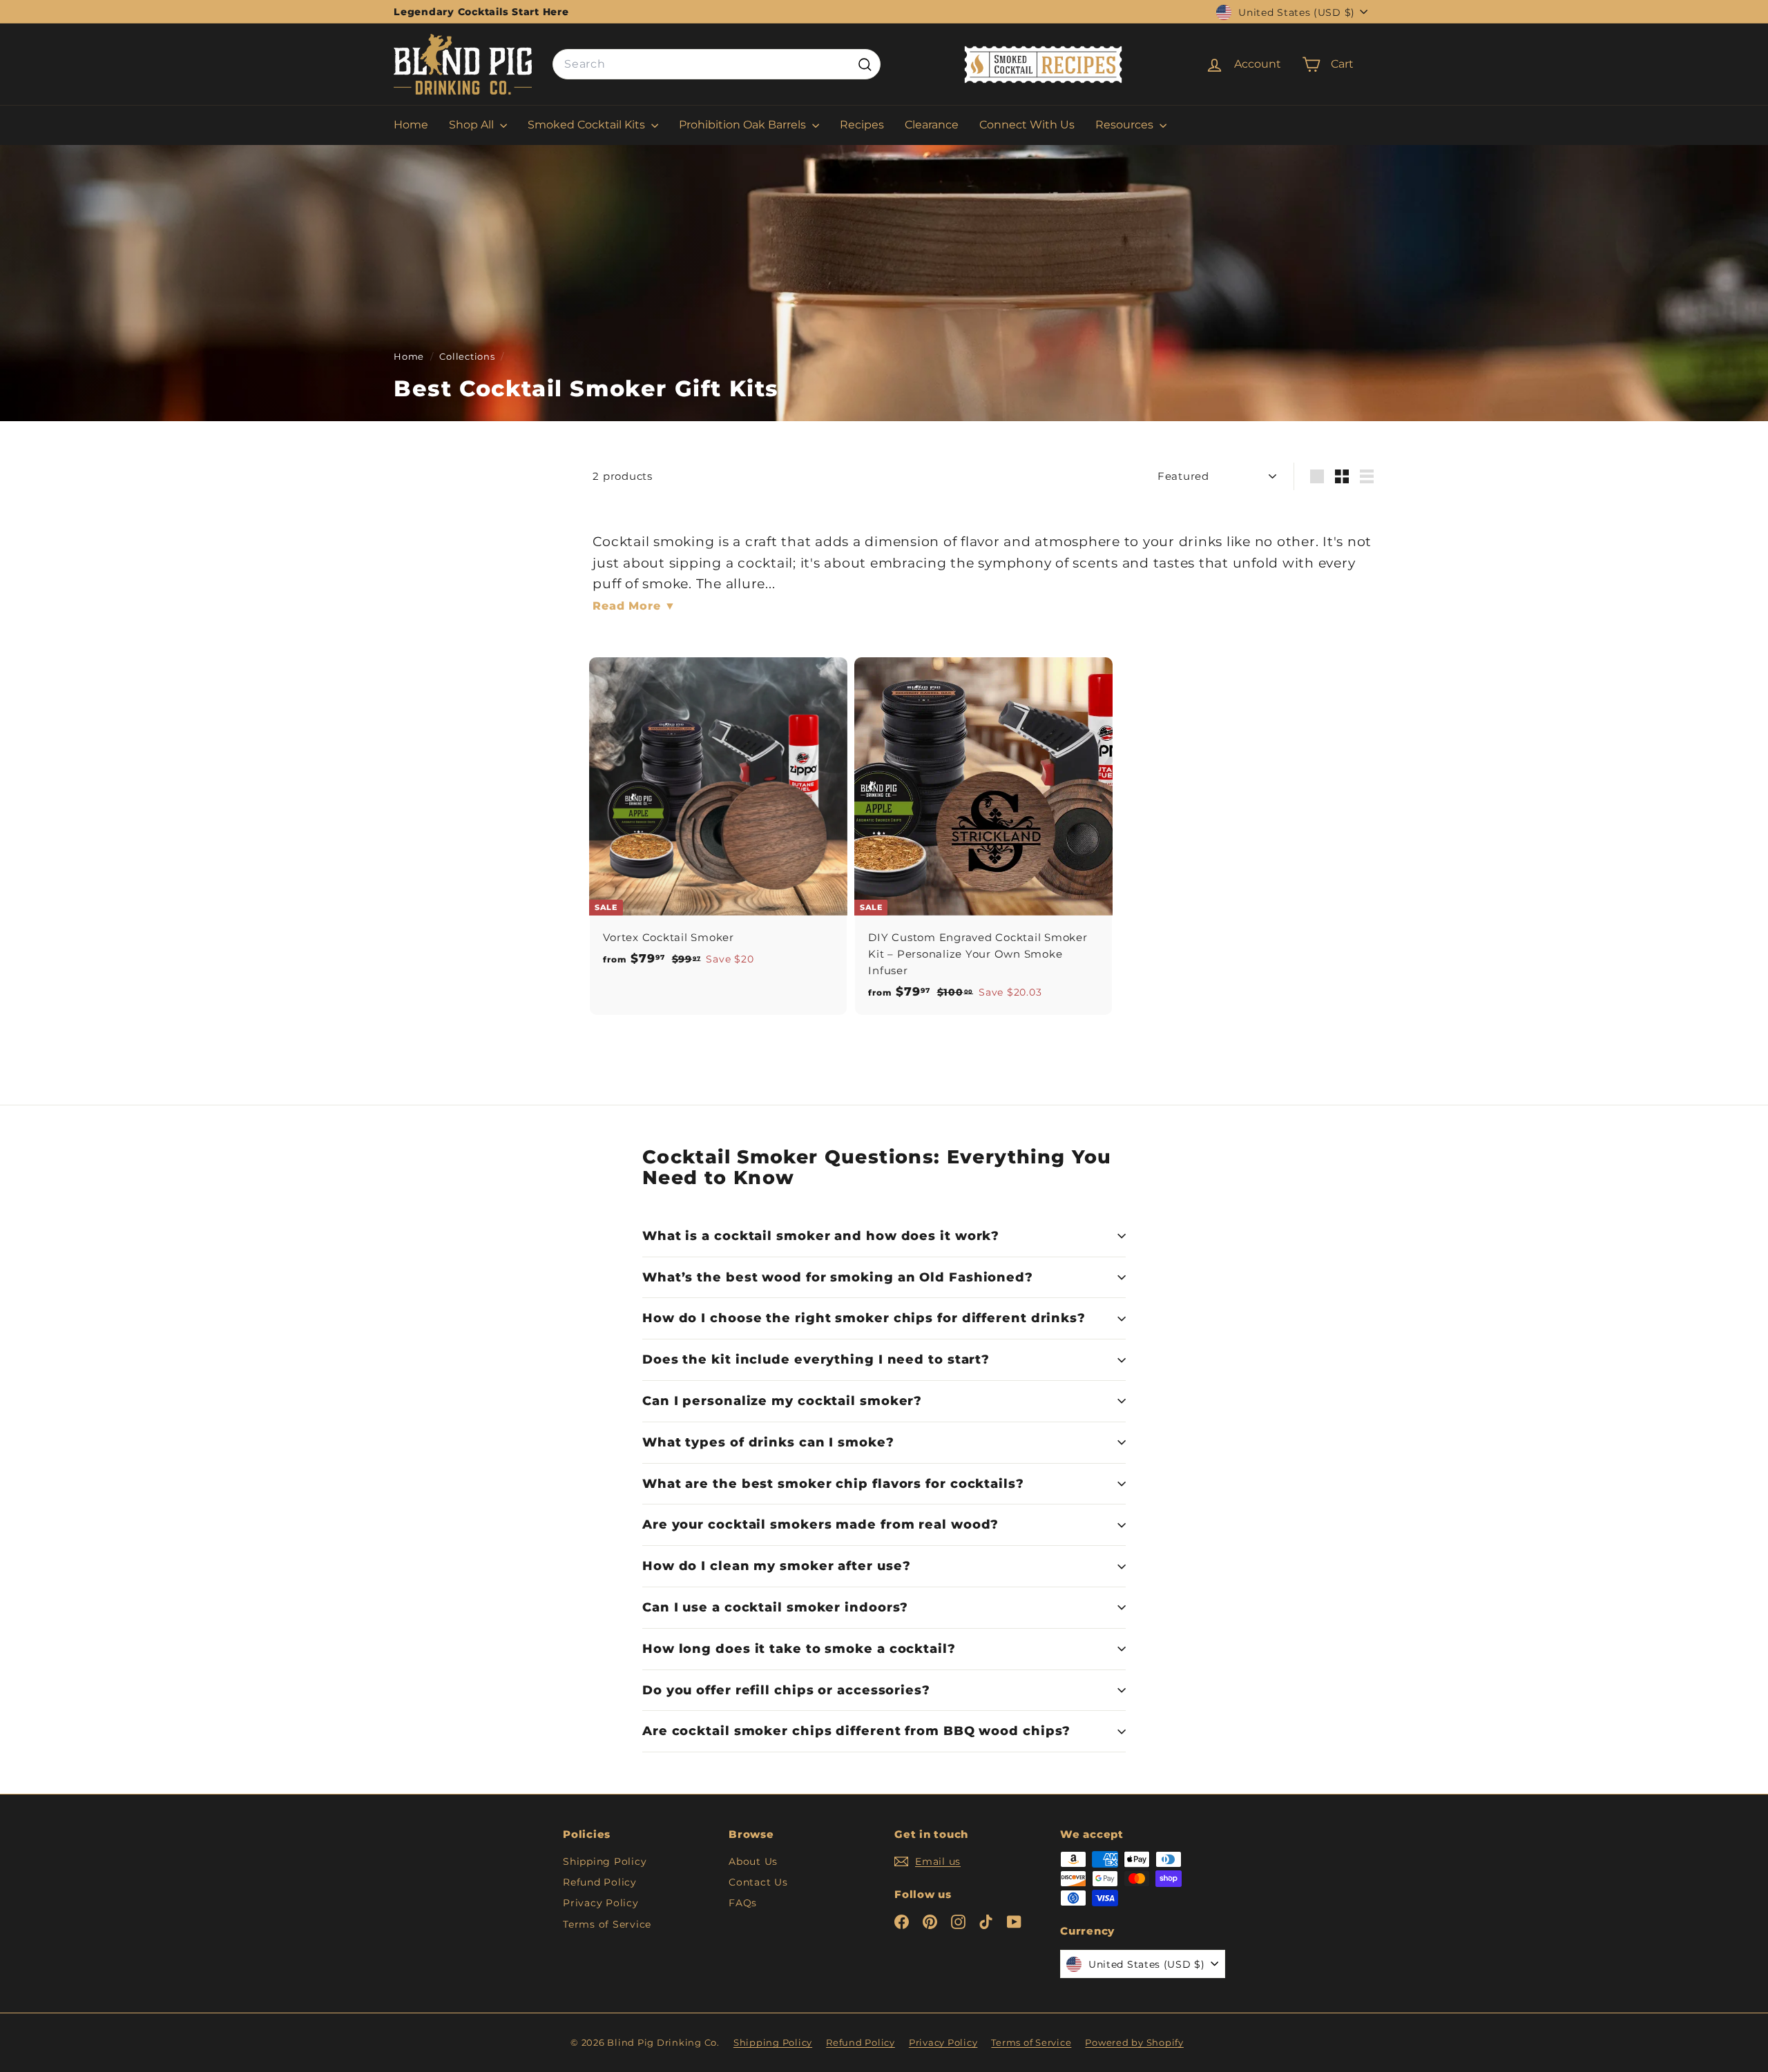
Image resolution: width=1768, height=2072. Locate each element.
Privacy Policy (601, 1903)
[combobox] (717, 65)
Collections (468, 357)
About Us (753, 1861)
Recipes (862, 125)
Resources (1126, 125)
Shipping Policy (605, 1861)
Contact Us (758, 1882)
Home (411, 125)
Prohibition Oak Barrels (744, 125)
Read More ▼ (634, 606)
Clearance (932, 125)
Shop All (473, 125)
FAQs (743, 1903)
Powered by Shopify (1134, 2042)
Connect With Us (1027, 125)
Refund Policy (600, 1882)
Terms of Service (607, 1924)
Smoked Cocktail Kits (588, 125)
